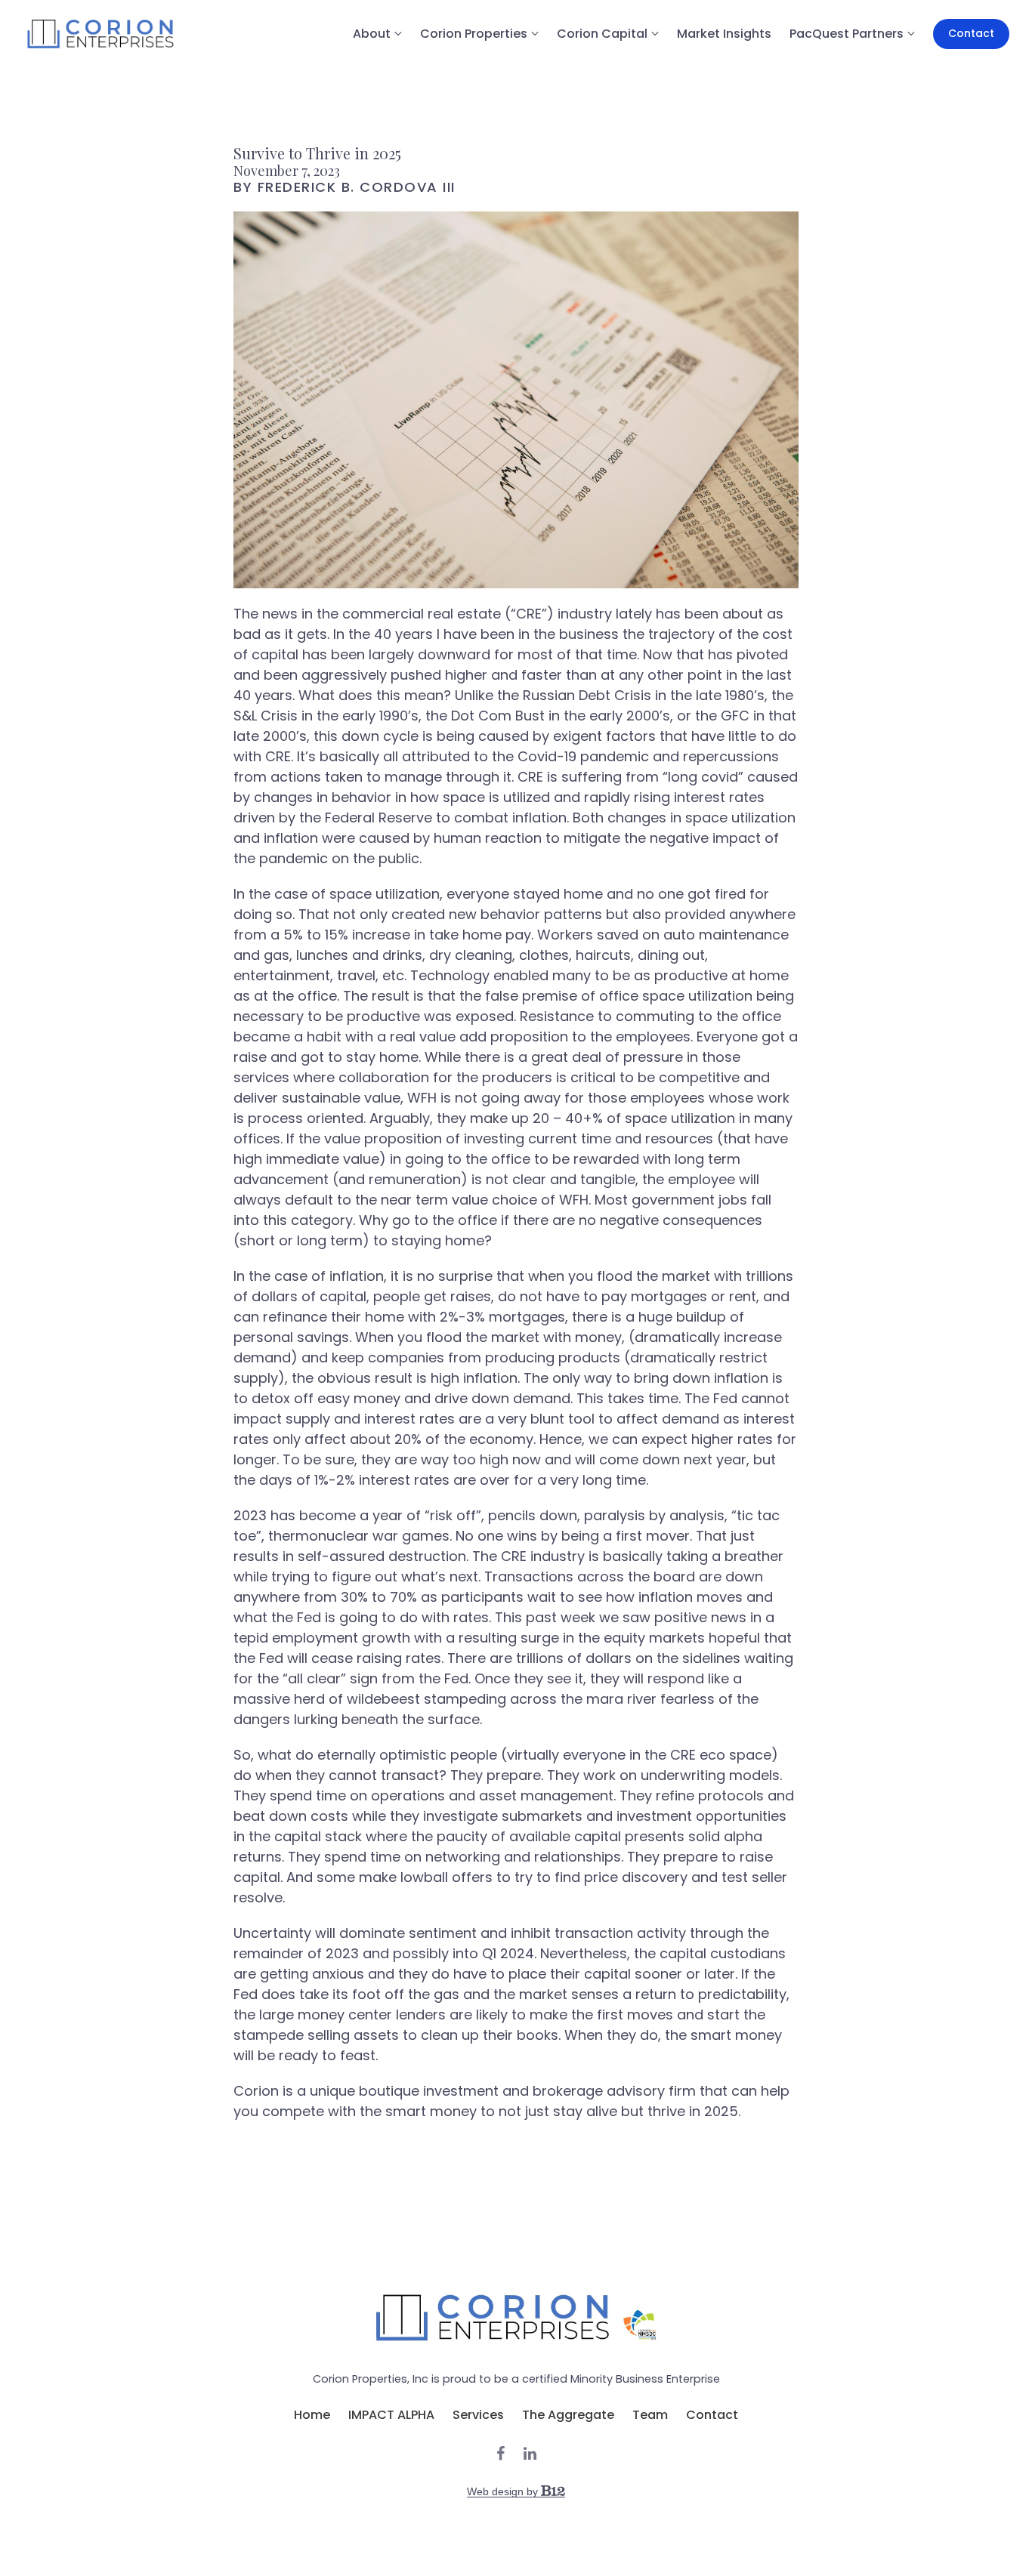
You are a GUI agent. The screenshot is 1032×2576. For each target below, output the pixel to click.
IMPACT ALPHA (391, 2415)
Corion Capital (602, 34)
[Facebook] (501, 2454)
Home (312, 2415)
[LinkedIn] (530, 2454)
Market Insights (724, 34)
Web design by (504, 2491)
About (372, 34)
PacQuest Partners (847, 34)
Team (650, 2415)
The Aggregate (568, 2415)
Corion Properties (474, 34)
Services (478, 2415)
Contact (971, 33)
